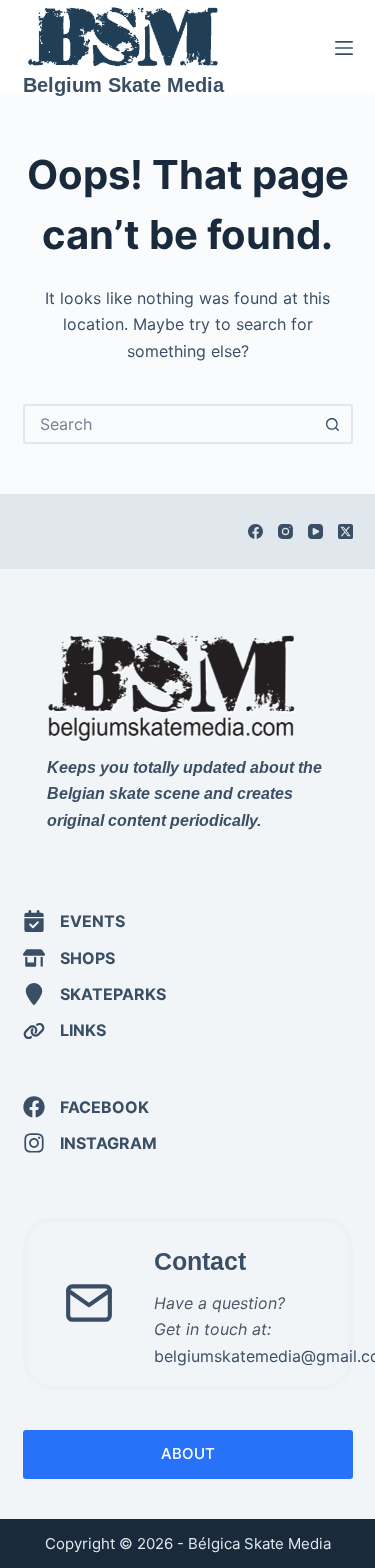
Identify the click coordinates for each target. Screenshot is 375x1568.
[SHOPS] (69, 958)
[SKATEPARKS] (94, 994)
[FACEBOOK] (86, 1107)
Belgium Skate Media (123, 85)
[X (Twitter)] (345, 531)
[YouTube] (315, 531)
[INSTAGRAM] (90, 1143)
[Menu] (344, 48)
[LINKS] (64, 1030)
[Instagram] (285, 531)
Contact (200, 1261)
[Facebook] (255, 531)
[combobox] (170, 424)
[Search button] (333, 424)
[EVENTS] (74, 921)
